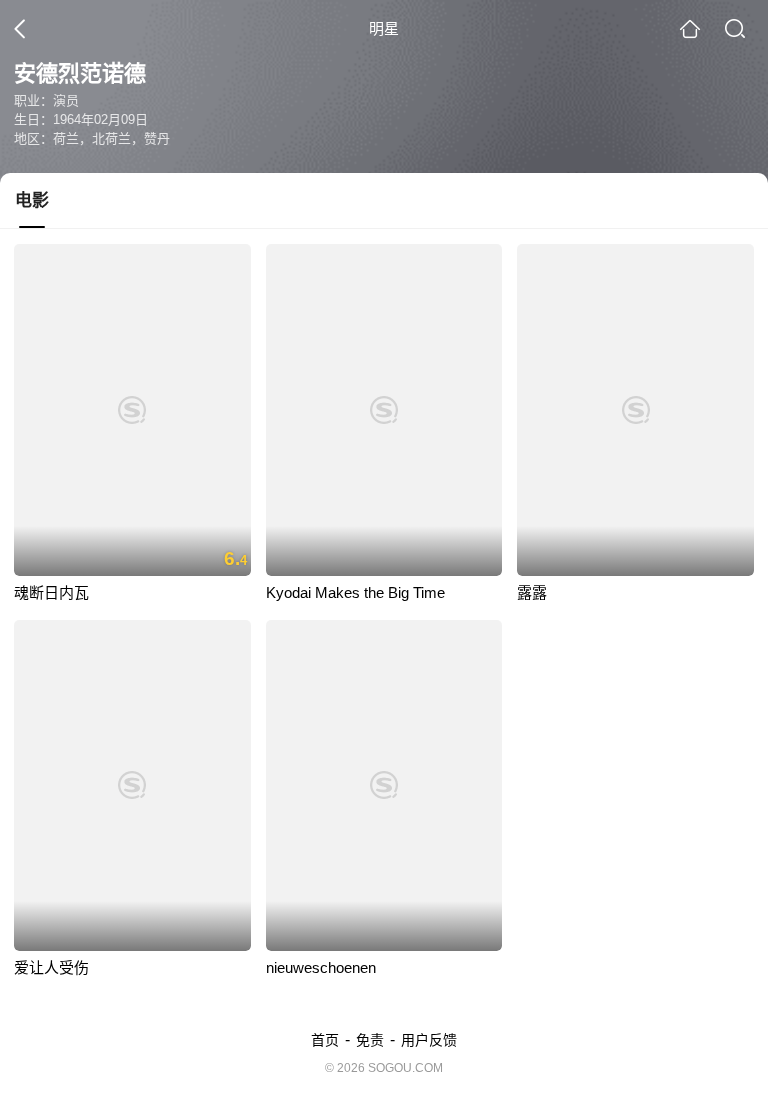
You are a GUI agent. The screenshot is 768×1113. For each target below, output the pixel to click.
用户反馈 (429, 1040)
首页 (325, 1040)
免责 (370, 1040)
